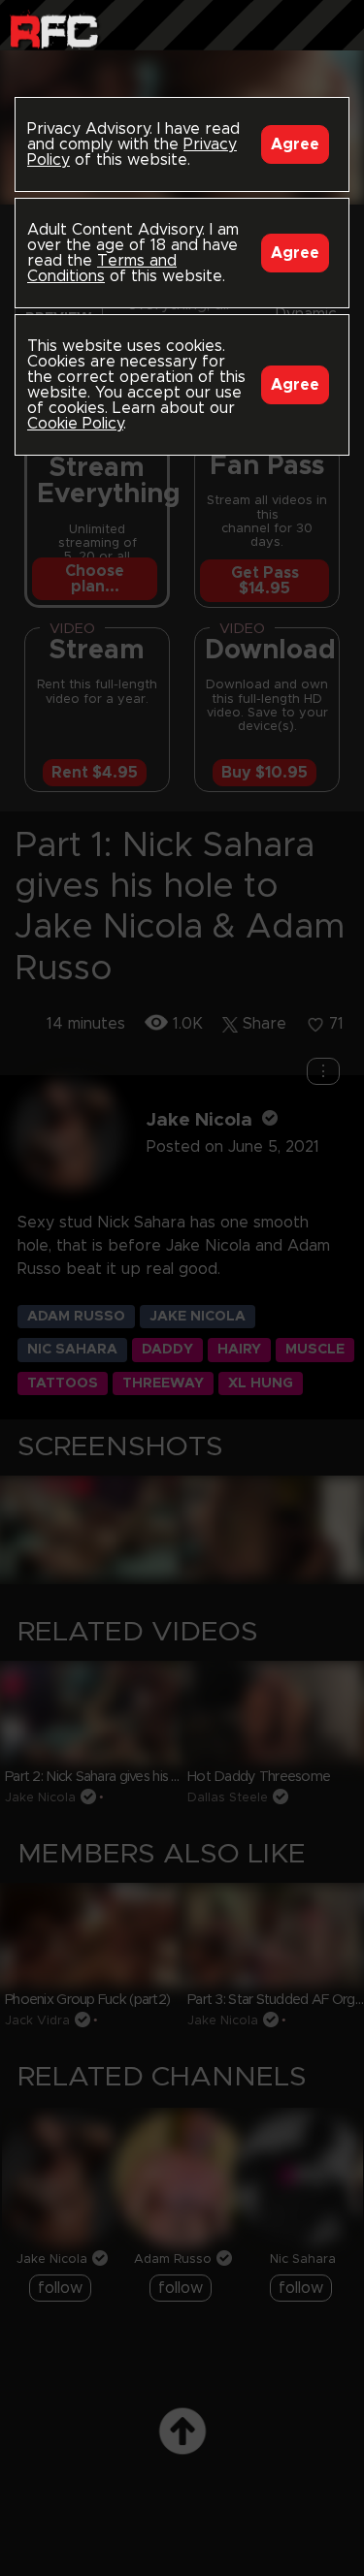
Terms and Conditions (102, 269)
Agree (295, 144)
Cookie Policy (75, 424)
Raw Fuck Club (54, 30)
